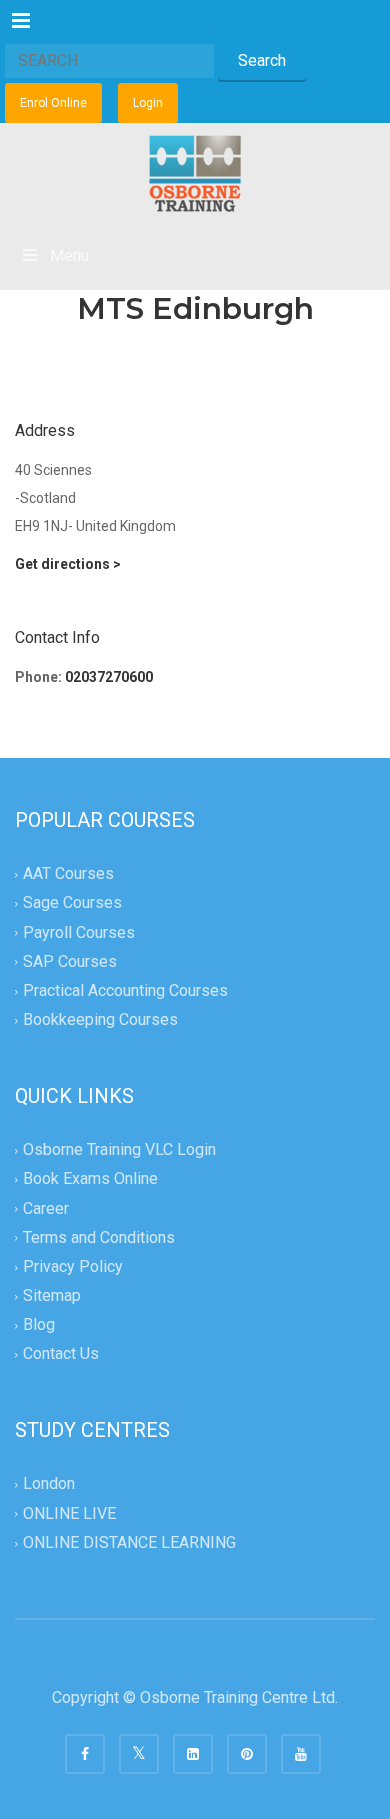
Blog (39, 1324)
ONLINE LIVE (69, 1513)
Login (148, 103)
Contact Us (61, 1354)
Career (46, 1208)
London (49, 1484)
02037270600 (109, 677)
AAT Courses (68, 874)
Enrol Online (53, 103)
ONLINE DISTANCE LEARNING (129, 1542)
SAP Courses (70, 961)
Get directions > (68, 564)
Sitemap (52, 1295)
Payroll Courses (79, 932)
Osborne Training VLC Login (119, 1150)
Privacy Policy (73, 1266)
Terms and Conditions (99, 1237)
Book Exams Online (90, 1179)
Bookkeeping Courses (100, 1019)
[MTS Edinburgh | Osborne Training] (195, 173)
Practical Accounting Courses (125, 990)
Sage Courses (72, 903)
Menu (69, 255)
